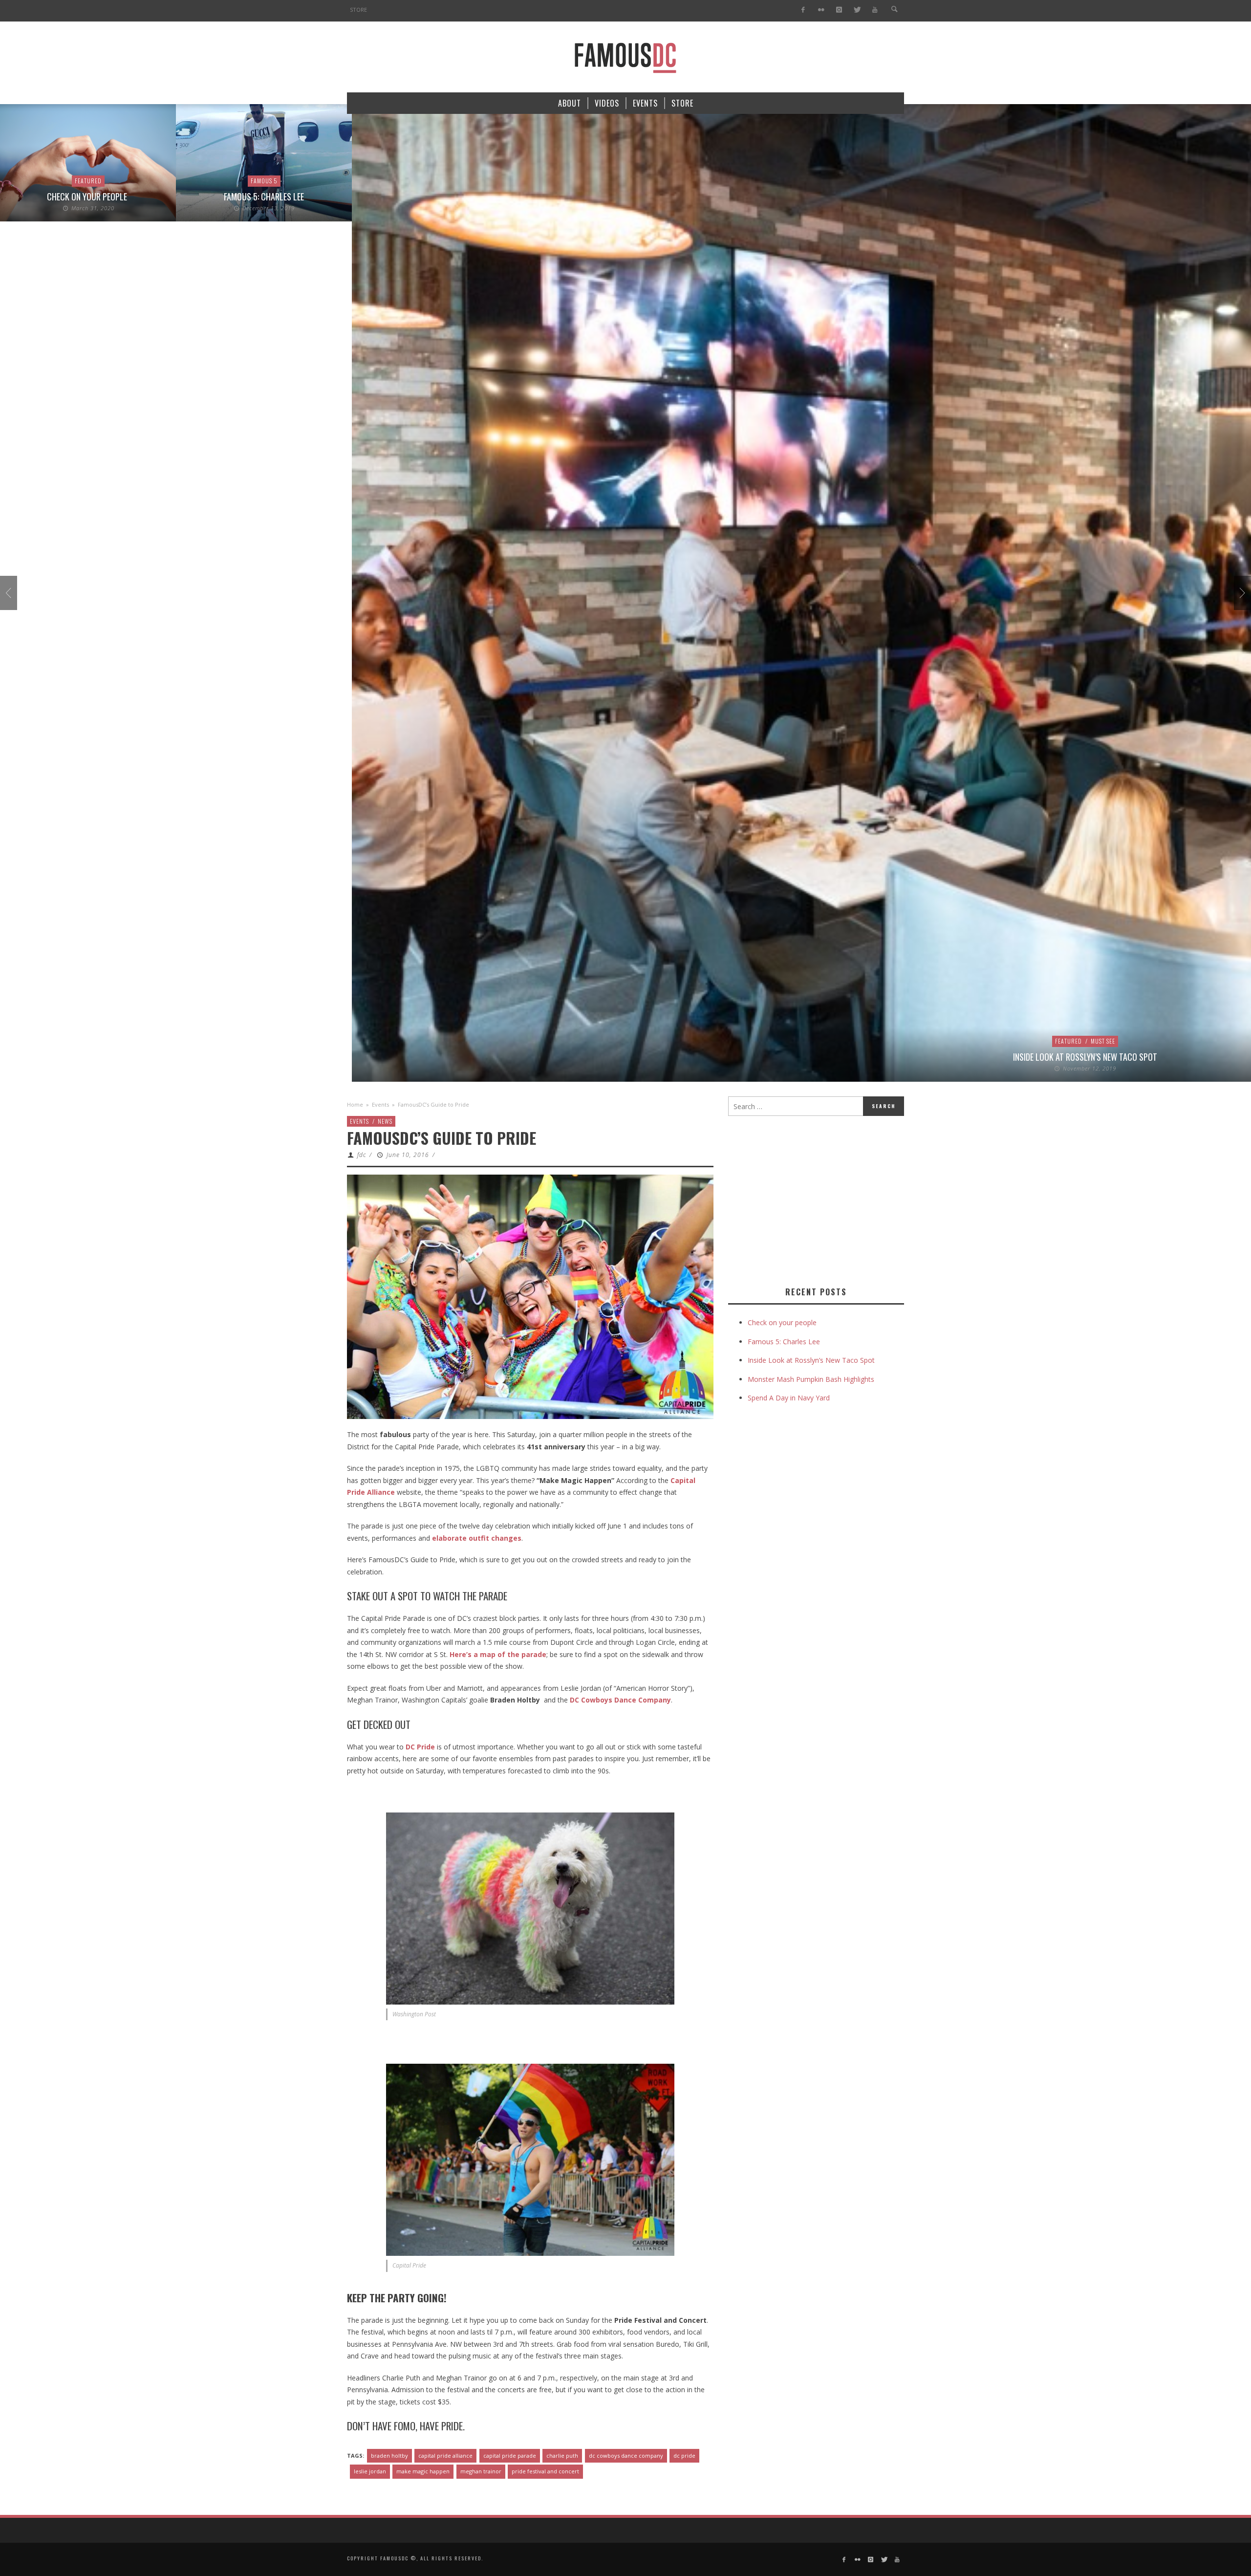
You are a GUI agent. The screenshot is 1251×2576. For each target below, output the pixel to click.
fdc (362, 1155)
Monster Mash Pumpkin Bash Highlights (811, 1379)
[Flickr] (821, 10)
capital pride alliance (445, 2456)
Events (380, 1104)
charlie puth (562, 2456)
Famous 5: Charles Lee (88, 196)
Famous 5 (88, 181)
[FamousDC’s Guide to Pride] (530, 1296)
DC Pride (420, 1747)
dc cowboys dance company (626, 2456)
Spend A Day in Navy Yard (789, 1398)
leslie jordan (370, 2471)
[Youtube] (875, 10)
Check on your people (783, 1322)
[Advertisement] (810, 1199)
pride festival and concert (545, 2471)
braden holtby (389, 2456)
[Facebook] (803, 10)
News (385, 1121)
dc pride (684, 2456)
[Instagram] (839, 10)
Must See (927, 1041)
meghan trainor (481, 2471)
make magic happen (423, 2471)
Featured (893, 1041)
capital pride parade (510, 2456)
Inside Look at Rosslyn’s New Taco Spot (909, 1057)
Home (355, 1104)
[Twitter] (857, 10)
